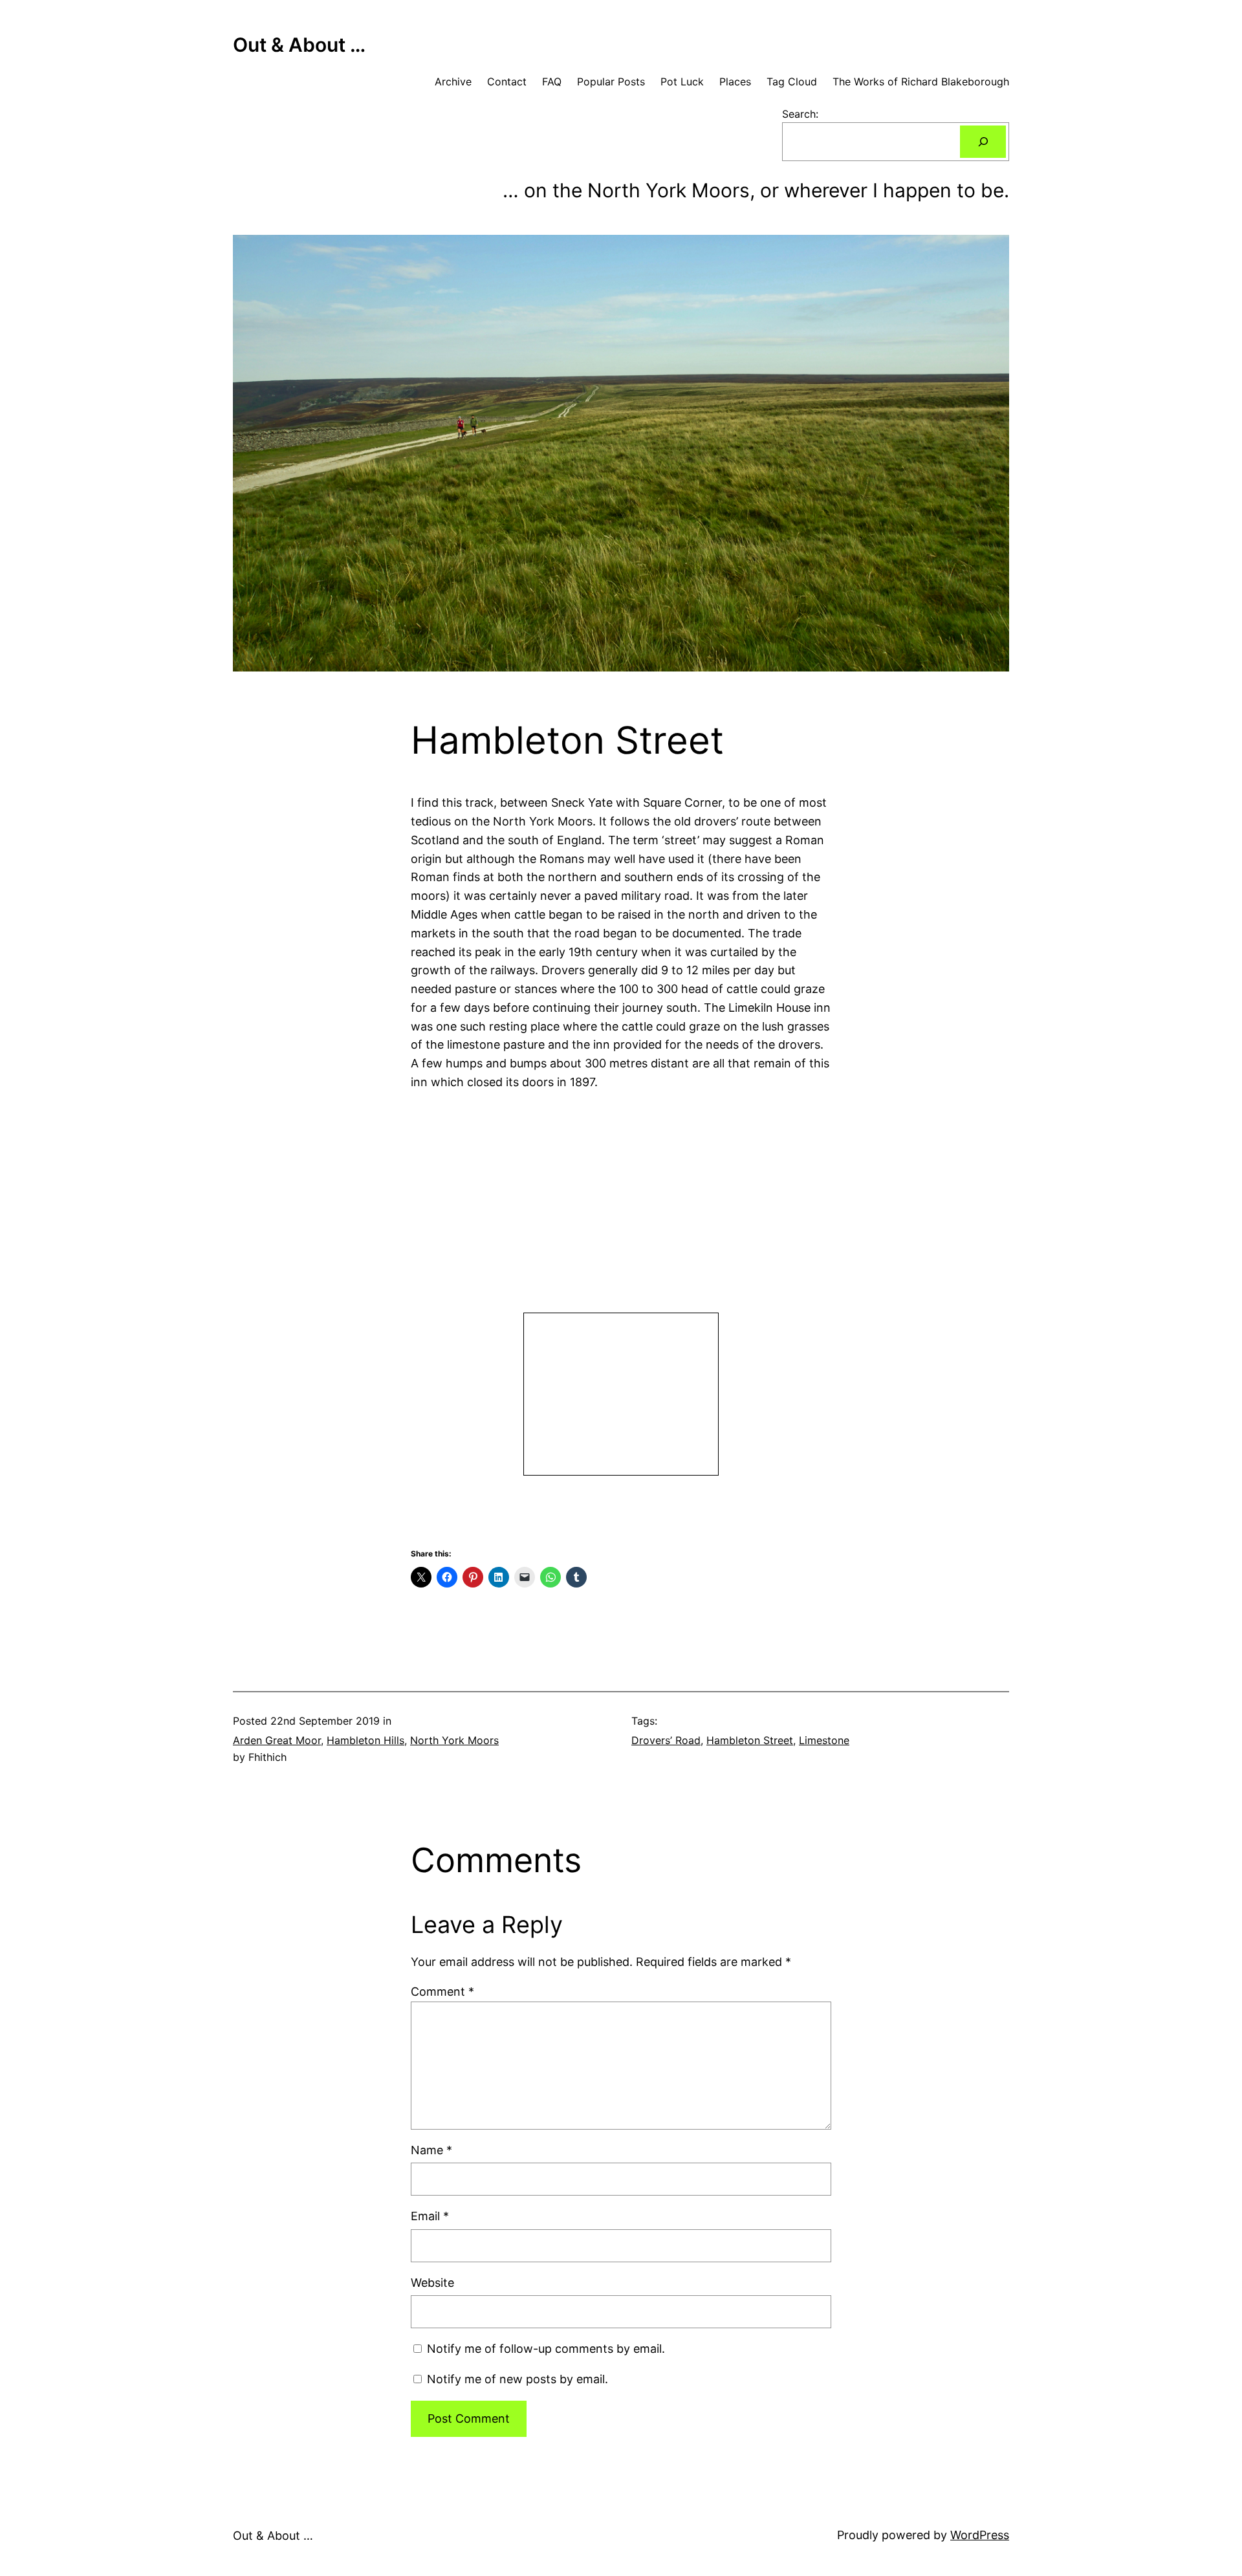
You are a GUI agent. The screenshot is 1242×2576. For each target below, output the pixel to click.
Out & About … (299, 45)
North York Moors (454, 1740)
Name (431, 2150)
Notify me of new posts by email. (517, 2379)
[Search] (983, 141)
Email (430, 2216)
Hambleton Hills (365, 1740)
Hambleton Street (750, 1740)
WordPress (980, 2535)
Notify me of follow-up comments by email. (546, 2349)
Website (432, 2283)
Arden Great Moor (277, 1740)
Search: (800, 114)
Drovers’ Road (666, 1740)
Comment (442, 1992)
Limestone (824, 1740)
